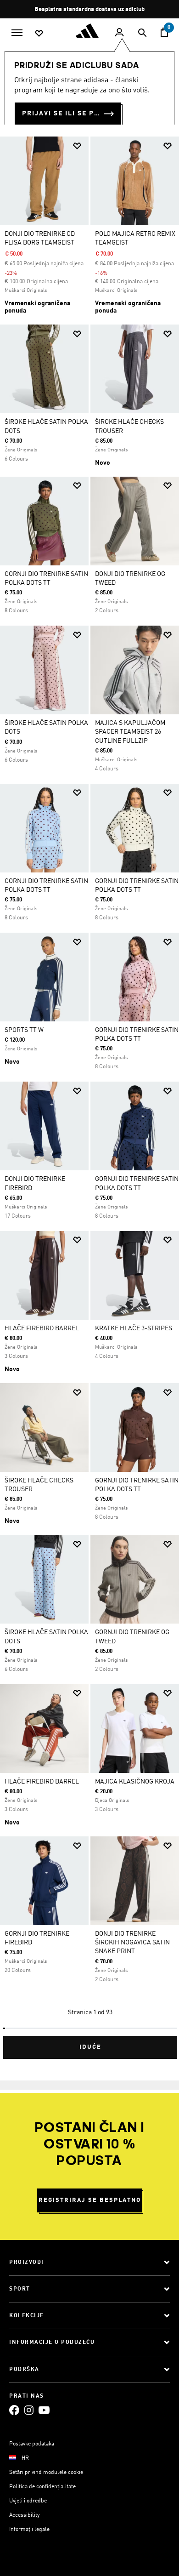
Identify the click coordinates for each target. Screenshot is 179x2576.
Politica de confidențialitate (42, 2487)
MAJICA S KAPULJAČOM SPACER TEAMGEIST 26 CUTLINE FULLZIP (130, 732)
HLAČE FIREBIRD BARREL (42, 1328)
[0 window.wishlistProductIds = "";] (39, 33)
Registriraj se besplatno (90, 2200)
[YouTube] (44, 2410)
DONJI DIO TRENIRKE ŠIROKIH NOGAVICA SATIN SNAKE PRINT (132, 1943)
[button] (77, 146)
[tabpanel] (89, 1094)
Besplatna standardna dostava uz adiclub (89, 9)
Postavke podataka (32, 2444)
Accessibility (24, 2515)
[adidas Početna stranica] (89, 31)
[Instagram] (29, 2410)
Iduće (90, 2047)
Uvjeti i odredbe (28, 2501)
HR (25, 2458)
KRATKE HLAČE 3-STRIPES (134, 1328)
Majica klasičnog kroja (135, 1782)
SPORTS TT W (24, 1030)
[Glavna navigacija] (17, 32)
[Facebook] (14, 2410)
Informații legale (29, 2530)
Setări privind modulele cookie (46, 2473)
